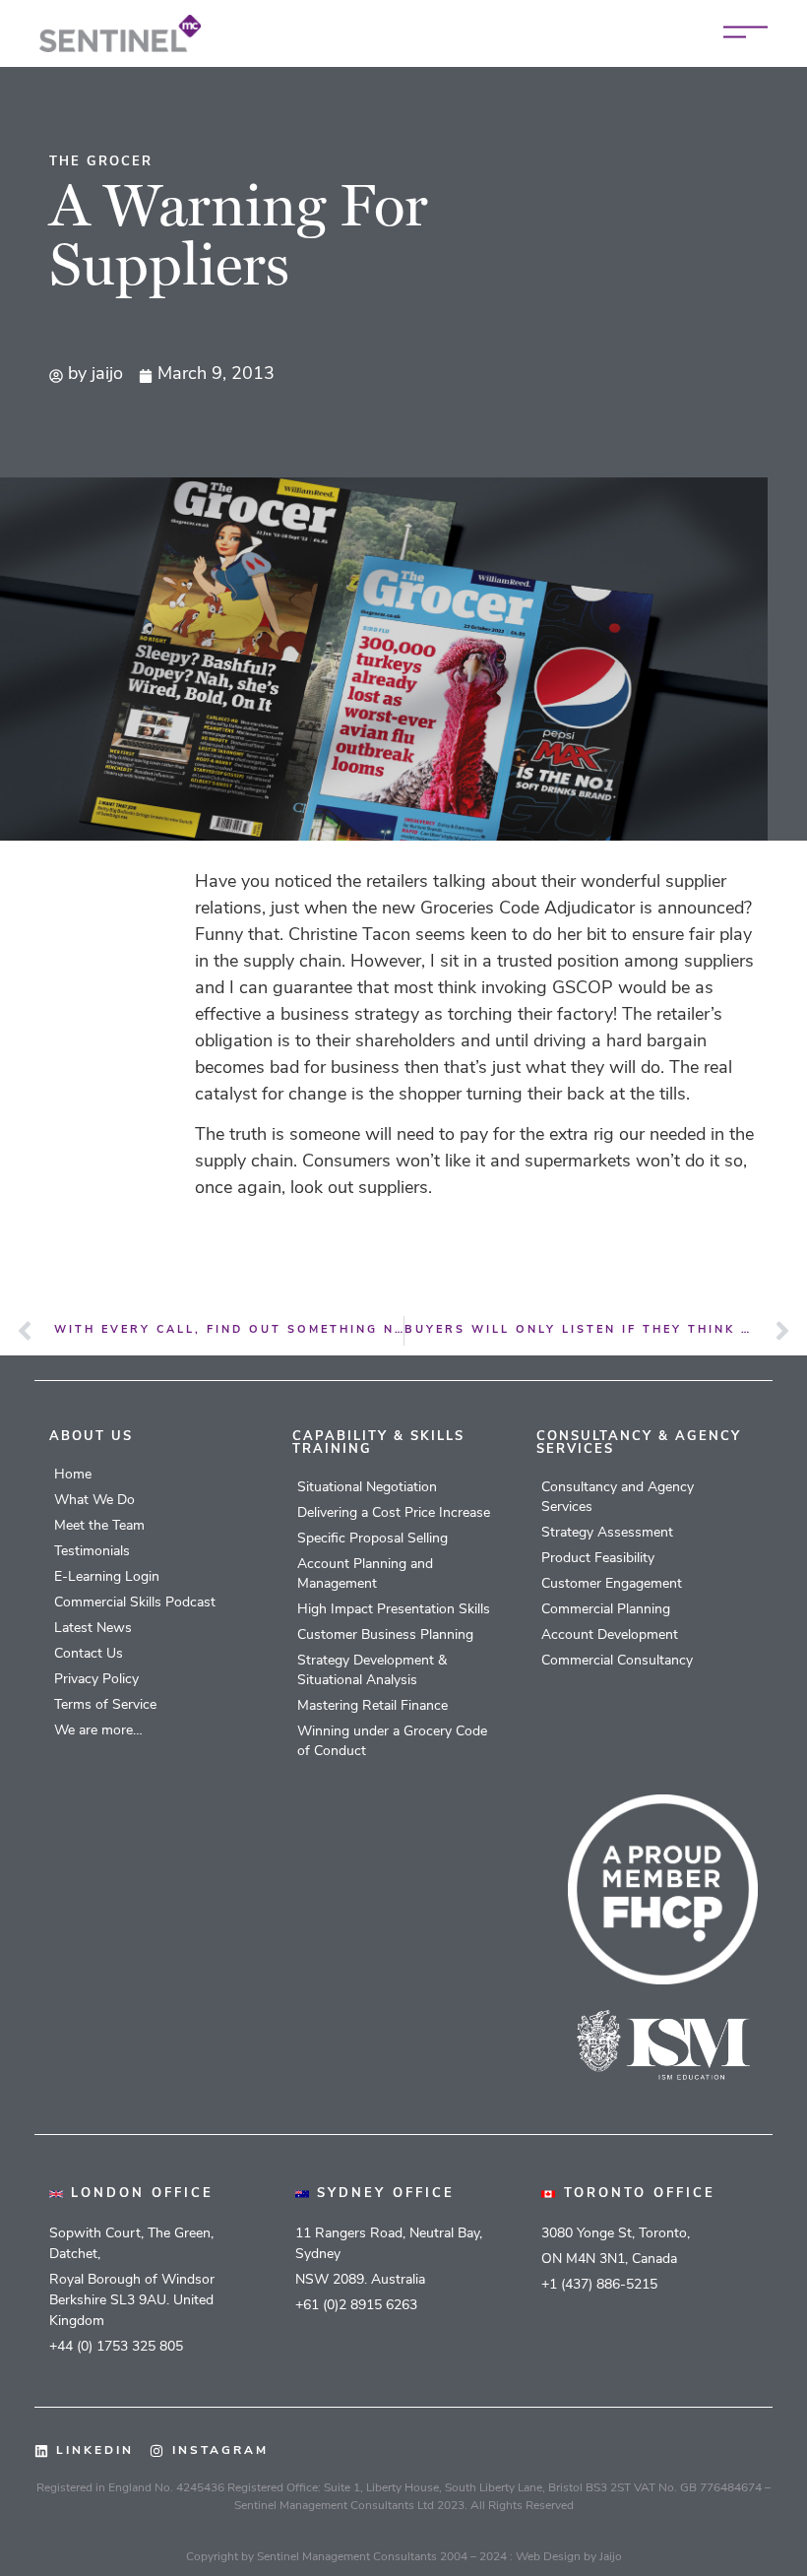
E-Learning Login (107, 1577)
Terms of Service (105, 1705)
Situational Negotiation (367, 1488)
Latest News (93, 1629)
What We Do (94, 1501)
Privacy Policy (96, 1680)
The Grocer (101, 162)
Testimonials (92, 1552)
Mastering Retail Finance (372, 1706)
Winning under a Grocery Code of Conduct (392, 1742)
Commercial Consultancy (617, 1661)
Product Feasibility (598, 1559)
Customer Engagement (612, 1584)
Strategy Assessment (607, 1533)
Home (73, 1475)
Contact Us (89, 1654)
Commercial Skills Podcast (135, 1603)
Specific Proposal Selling (372, 1539)
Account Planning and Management (365, 1574)
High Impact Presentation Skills (394, 1610)
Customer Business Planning (385, 1635)
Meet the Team (99, 1526)
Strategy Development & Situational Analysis (372, 1671)
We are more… (98, 1731)
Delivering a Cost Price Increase (394, 1513)
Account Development (610, 1635)
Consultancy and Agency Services (618, 1498)
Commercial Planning (606, 1610)
